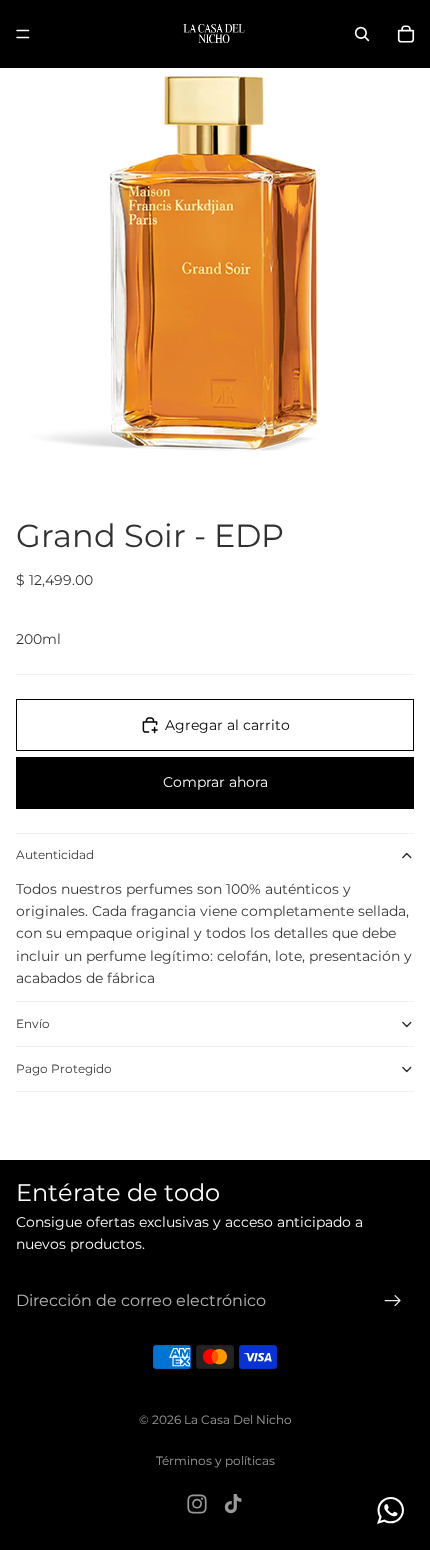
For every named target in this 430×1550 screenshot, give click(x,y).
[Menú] (23, 34)
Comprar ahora (215, 782)
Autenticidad (55, 854)
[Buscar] (362, 34)
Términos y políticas (215, 1460)
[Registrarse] (393, 1300)
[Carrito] (406, 34)
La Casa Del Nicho (238, 1419)
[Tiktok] (233, 1504)
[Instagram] (197, 1504)
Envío (33, 1023)
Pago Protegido (64, 1068)
